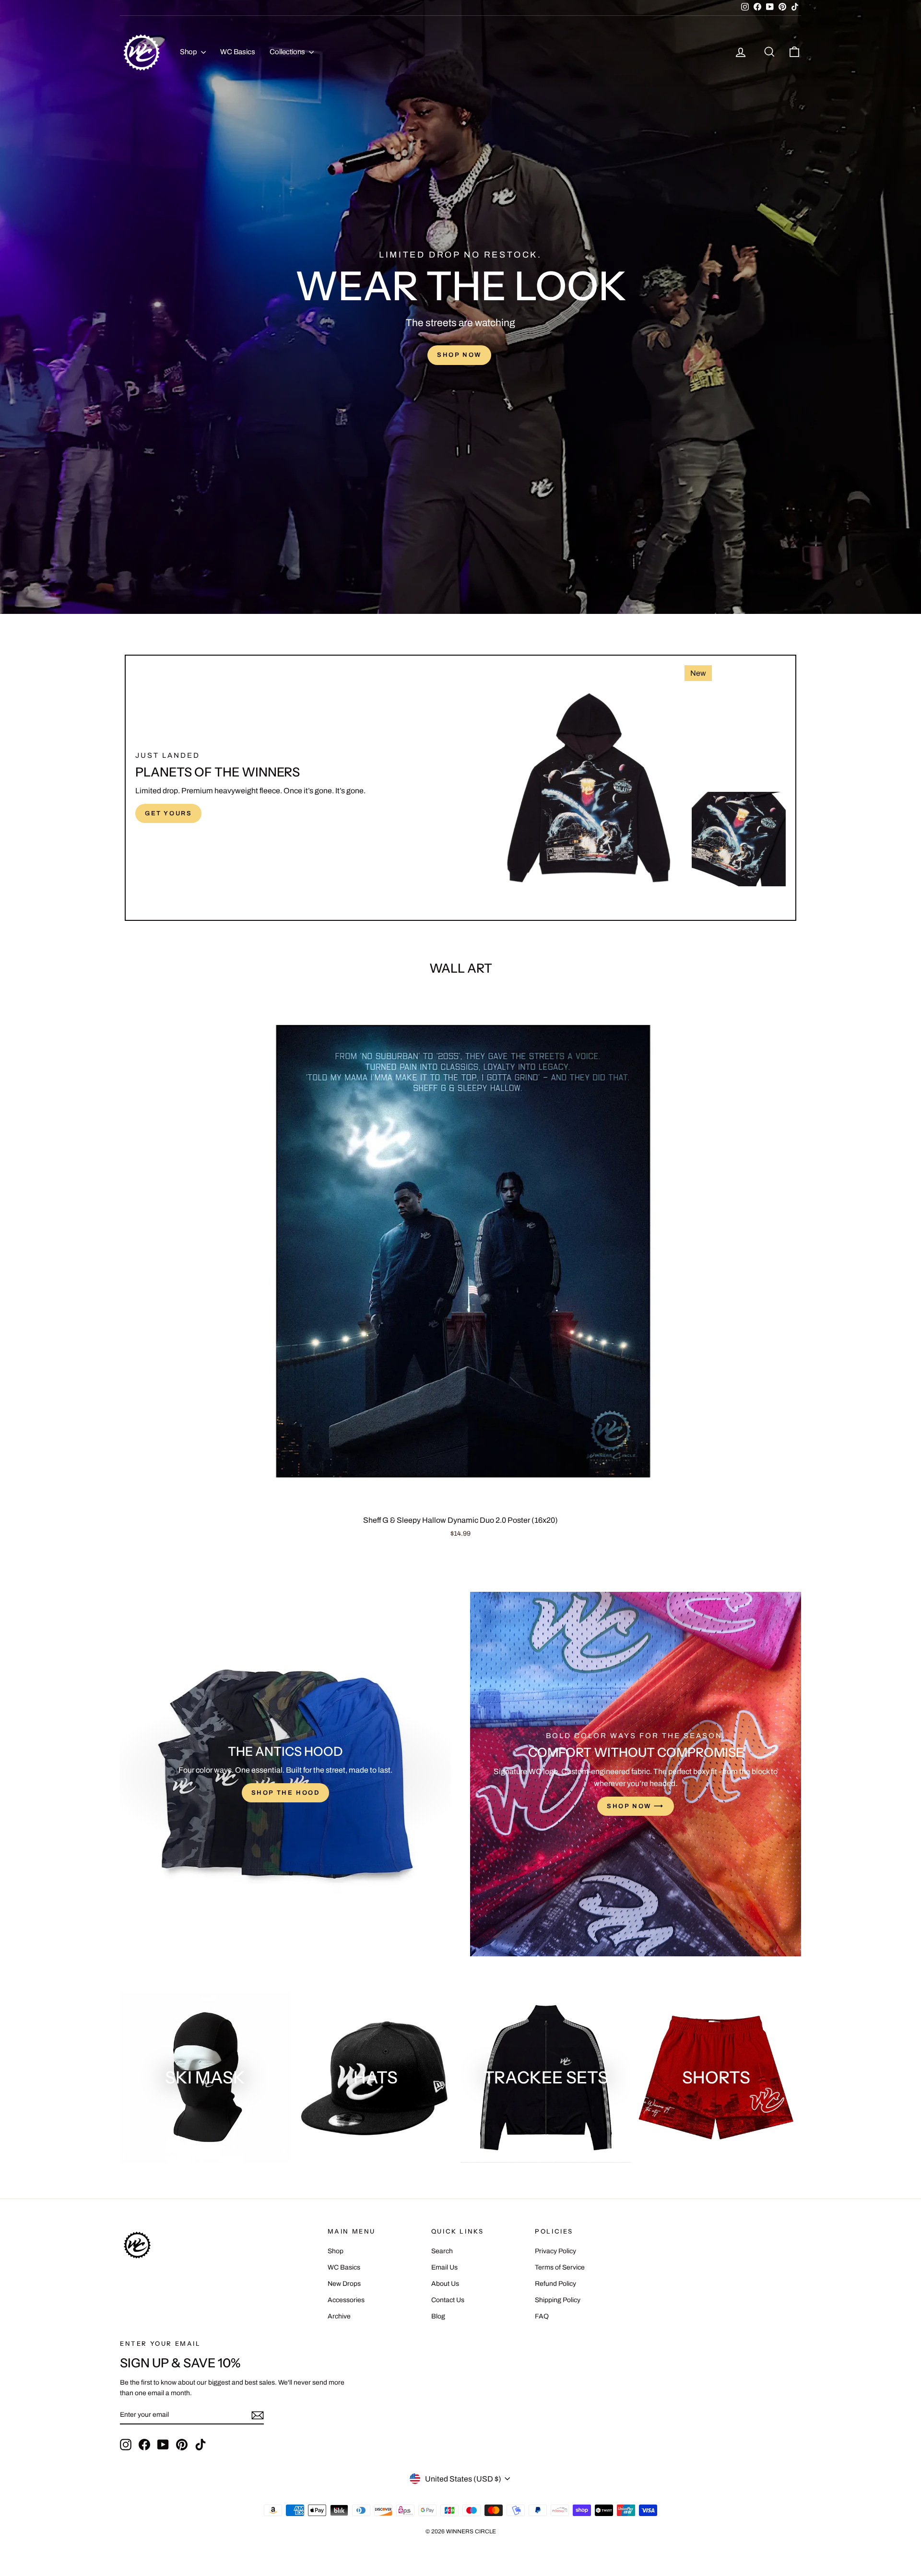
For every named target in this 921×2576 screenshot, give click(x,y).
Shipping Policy (558, 2300)
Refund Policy (555, 2284)
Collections (288, 52)
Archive (339, 2316)
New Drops (344, 2284)
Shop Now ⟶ (636, 1806)
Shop (189, 52)
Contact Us (448, 2300)
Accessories (346, 2300)
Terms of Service (560, 2267)
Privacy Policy (555, 2251)
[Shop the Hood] (285, 1774)
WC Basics (238, 52)
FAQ (542, 2316)
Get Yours (168, 813)
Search (442, 2251)
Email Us (444, 2267)
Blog (438, 2316)
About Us (445, 2284)
